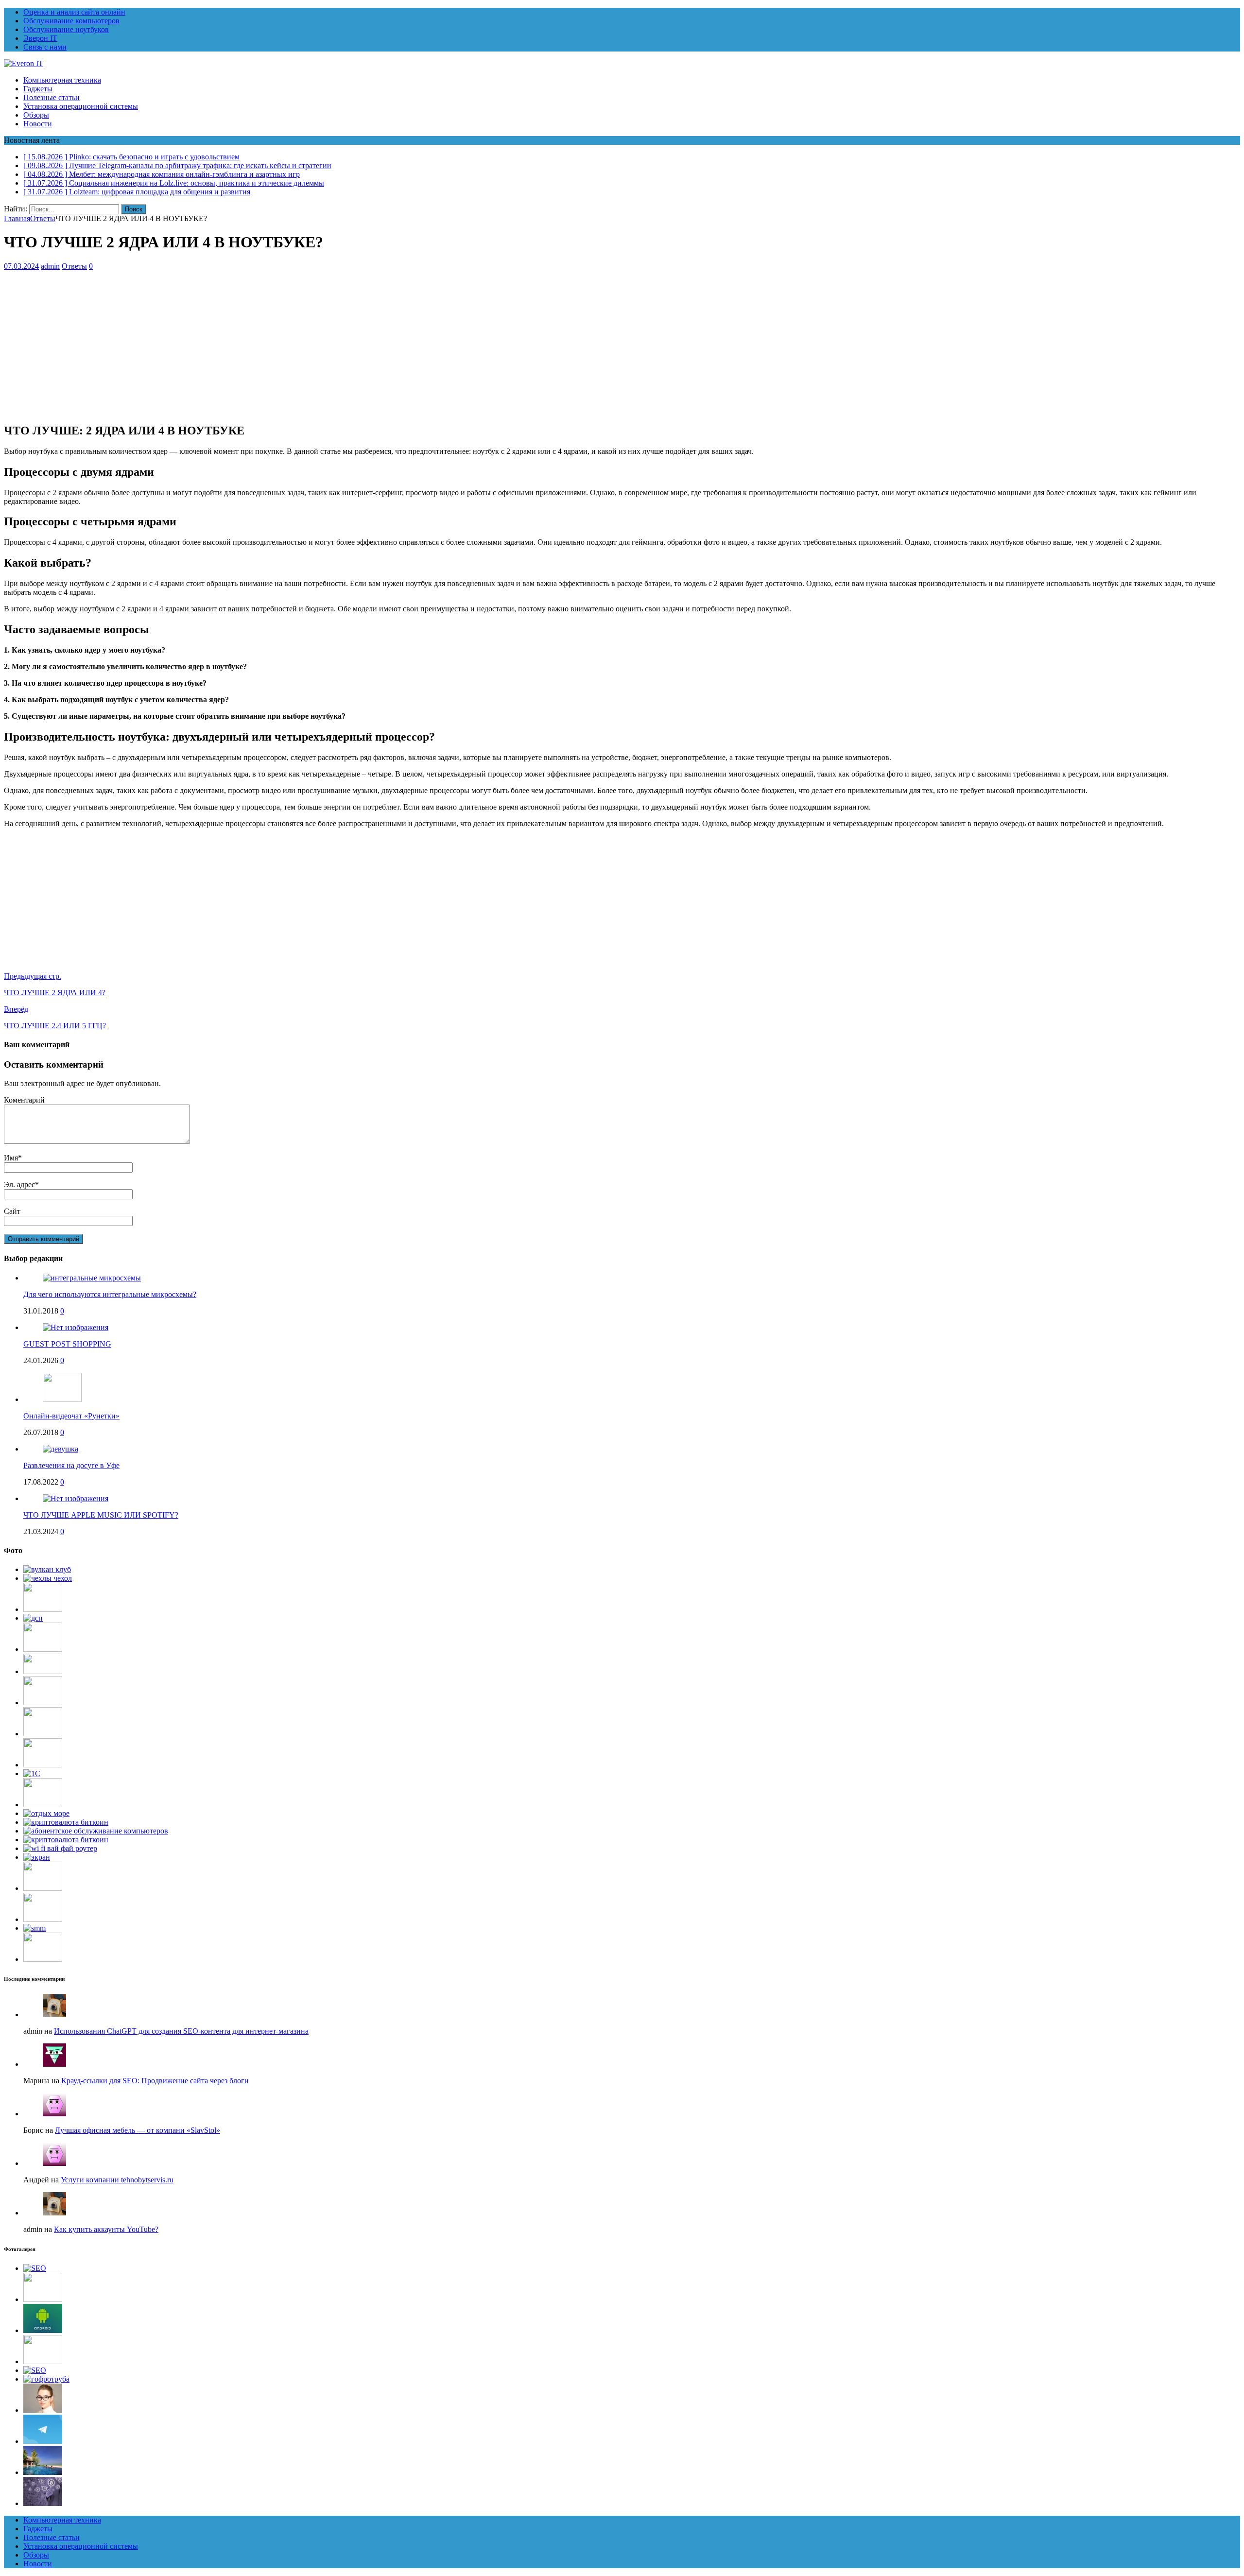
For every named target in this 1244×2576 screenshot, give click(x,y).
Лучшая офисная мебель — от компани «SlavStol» (138, 2130)
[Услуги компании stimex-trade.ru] (43, 1649)
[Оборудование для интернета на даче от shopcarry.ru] (96, 1831)
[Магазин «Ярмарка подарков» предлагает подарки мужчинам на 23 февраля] (43, 1765)
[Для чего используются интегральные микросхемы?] (92, 1278)
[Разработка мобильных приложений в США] (43, 1805)
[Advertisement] (295, 346)
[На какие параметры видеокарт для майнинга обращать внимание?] (66, 1822)
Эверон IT (40, 38)
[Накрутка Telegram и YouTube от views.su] (43, 2441)
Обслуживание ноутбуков (66, 29)
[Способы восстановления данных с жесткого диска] (43, 1959)
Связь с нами (45, 47)
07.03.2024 (21, 266)
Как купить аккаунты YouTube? (106, 2229)
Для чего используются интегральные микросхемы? (110, 1294)
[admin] (54, 2014)
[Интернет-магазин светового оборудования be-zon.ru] (43, 1671)
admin (50, 266)
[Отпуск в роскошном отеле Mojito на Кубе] (43, 2472)
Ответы (74, 266)
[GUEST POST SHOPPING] (76, 1327)
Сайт (12, 1211)
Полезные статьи (52, 97)
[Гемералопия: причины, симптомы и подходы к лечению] (43, 2410)
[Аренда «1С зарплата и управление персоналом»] (43, 1734)
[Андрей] (54, 2163)
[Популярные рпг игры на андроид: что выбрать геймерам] (43, 2330)
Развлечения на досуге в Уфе (71, 1465)
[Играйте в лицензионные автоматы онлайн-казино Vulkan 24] (47, 1569)
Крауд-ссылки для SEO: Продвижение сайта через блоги (155, 2081)
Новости (38, 124)
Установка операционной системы (81, 106)
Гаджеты (38, 89)
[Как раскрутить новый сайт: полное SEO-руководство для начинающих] (35, 2268)
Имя (11, 1158)
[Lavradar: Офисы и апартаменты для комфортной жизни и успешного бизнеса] (43, 2299)
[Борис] (54, 2114)
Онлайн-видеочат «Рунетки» (71, 1416)
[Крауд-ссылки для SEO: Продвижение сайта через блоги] (35, 2370)
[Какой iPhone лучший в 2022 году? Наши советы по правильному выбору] (37, 1857)
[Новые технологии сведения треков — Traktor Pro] (43, 1919)
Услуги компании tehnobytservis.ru (117, 2180)
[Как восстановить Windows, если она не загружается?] (43, 1888)
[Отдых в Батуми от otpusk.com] (46, 1813)
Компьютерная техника (62, 80)
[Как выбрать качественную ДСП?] (33, 1618)
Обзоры (36, 115)
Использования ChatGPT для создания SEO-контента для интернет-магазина (181, 2031)
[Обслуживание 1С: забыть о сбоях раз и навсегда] (32, 1773)
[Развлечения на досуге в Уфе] (60, 1449)
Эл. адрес (19, 1184)
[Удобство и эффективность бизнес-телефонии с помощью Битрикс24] (43, 1609)
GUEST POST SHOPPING (67, 1344)
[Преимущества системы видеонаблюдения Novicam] (43, 2361)
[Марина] (54, 2064)
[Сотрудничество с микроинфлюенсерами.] (35, 1928)
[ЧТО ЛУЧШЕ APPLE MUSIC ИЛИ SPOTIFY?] (76, 1498)
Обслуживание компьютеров (71, 21)
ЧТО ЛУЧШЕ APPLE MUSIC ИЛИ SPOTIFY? (101, 1515)
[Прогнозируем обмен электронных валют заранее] (66, 1840)
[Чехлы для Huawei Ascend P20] (48, 1578)
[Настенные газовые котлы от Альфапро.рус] (43, 1703)
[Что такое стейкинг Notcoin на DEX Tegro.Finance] (43, 2503)
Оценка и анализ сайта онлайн (74, 12)
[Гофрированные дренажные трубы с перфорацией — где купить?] (46, 2379)
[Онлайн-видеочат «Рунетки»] (62, 1399)
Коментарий (24, 1100)
